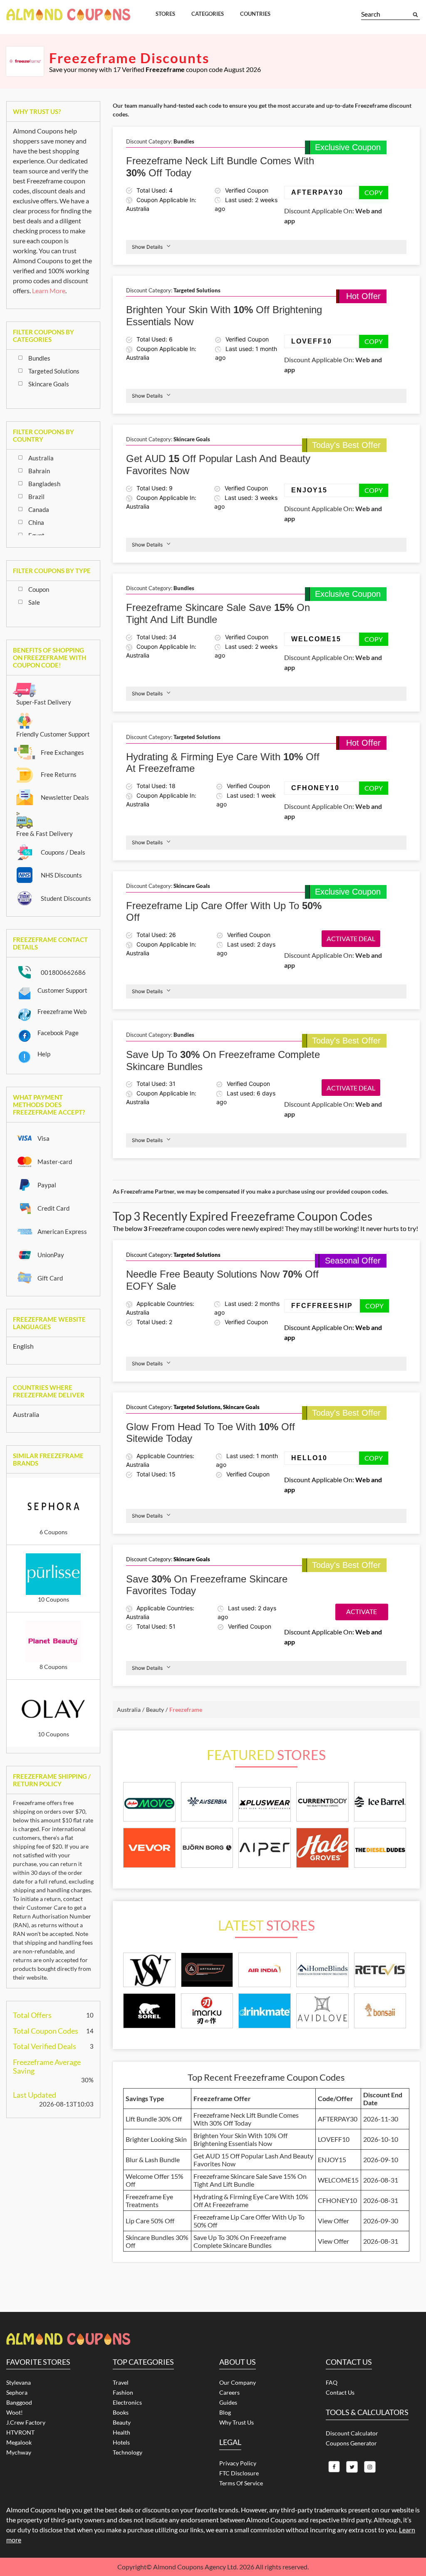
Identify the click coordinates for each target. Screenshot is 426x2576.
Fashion (123, 2392)
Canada (39, 509)
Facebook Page (58, 1033)
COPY (374, 192)
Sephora (17, 2392)
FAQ (332, 2382)
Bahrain (39, 471)
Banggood (19, 2402)
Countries (255, 14)
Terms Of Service (241, 2483)
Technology (128, 2452)
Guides (228, 2402)
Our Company (238, 2382)
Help (44, 1054)
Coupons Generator (351, 2443)
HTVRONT (20, 2432)
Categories (208, 14)
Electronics (127, 2402)
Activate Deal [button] (351, 938)
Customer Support (62, 990)
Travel (121, 2382)
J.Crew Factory (26, 2422)
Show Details (147, 247)
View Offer (333, 2221)
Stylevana (19, 2382)
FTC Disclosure (239, 2473)
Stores (165, 14)
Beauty (122, 2422)
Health (121, 2432)
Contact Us (340, 2392)
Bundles (39, 358)
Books (121, 2412)
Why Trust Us (237, 2422)
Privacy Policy (238, 2463)
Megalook (19, 2442)
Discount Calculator (352, 2433)
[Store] (149, 1970)
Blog (225, 2412)
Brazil (36, 497)
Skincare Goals (49, 384)
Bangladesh (44, 484)
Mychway (19, 2452)
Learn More (49, 290)
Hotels (121, 2442)
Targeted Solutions (54, 371)
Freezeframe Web (62, 1011)
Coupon (39, 589)
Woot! (15, 2412)
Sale (34, 602)
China (36, 522)
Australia (41, 458)
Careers (229, 2392)
